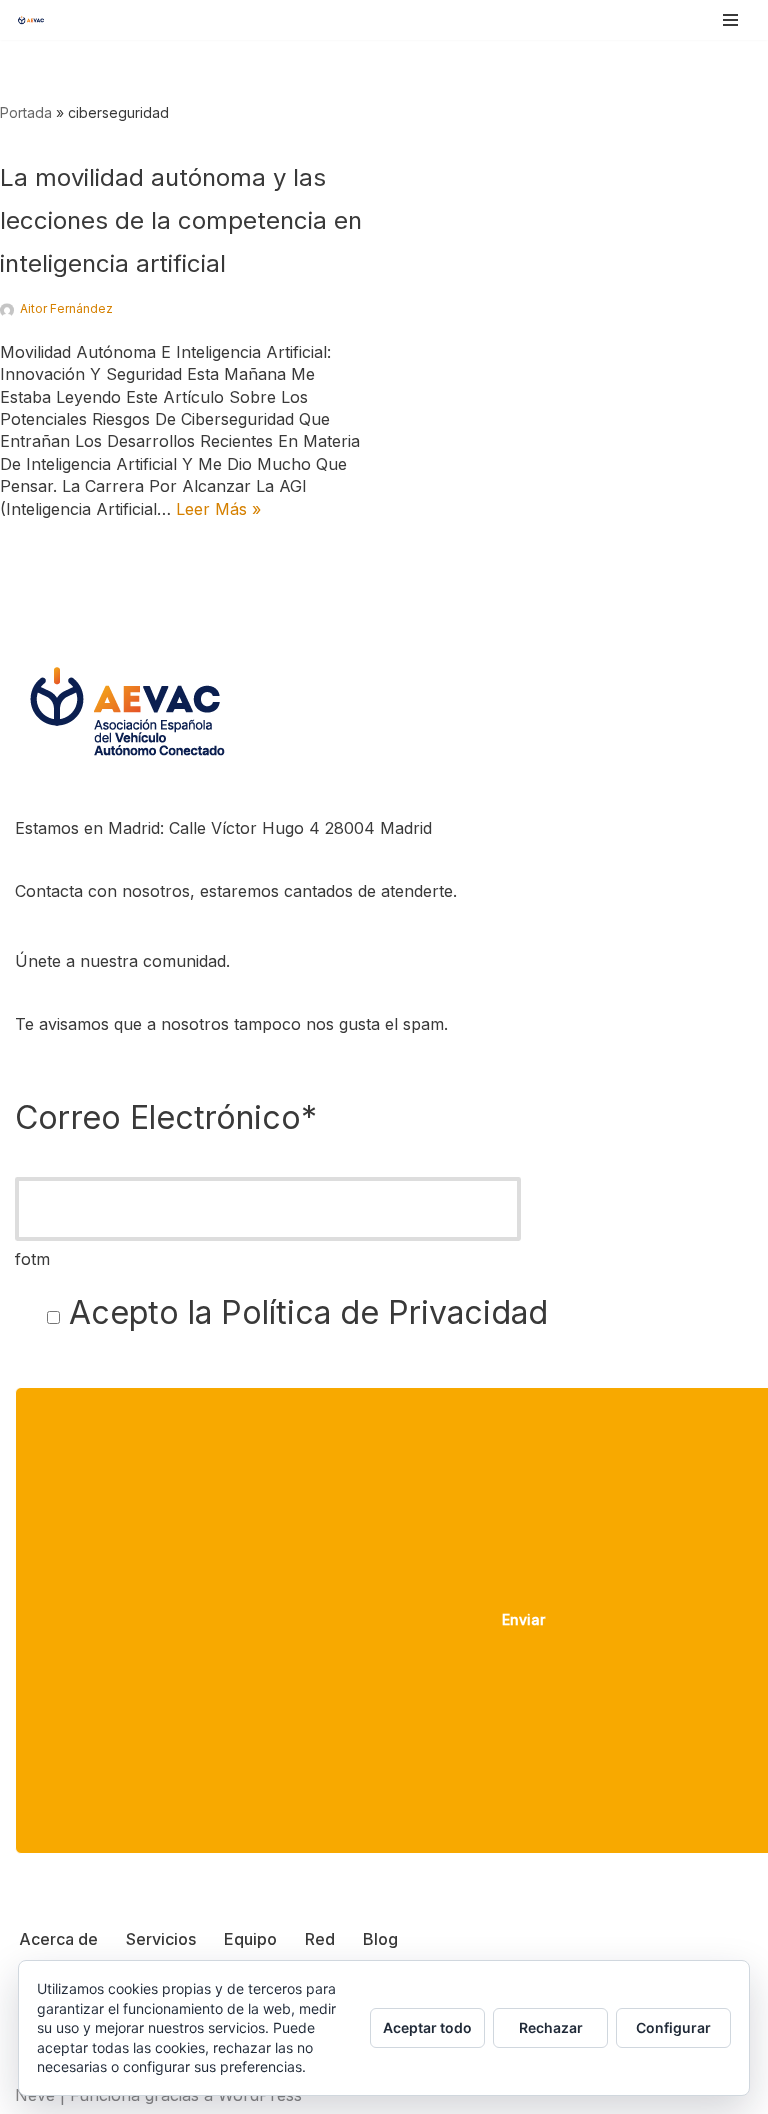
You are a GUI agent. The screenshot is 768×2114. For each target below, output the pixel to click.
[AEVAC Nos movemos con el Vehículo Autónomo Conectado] (31, 19)
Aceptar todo (427, 2027)
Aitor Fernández (66, 308)
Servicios (161, 1939)
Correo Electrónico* (166, 1117)
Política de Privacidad (384, 1312)
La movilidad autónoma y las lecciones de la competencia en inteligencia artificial (181, 220)
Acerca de (58, 1939)
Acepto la (304, 1312)
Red (320, 1939)
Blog (380, 1939)
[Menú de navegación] (730, 20)
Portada (26, 112)
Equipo (250, 1939)
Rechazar (551, 2027)
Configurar (673, 2027)
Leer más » (218, 509)
